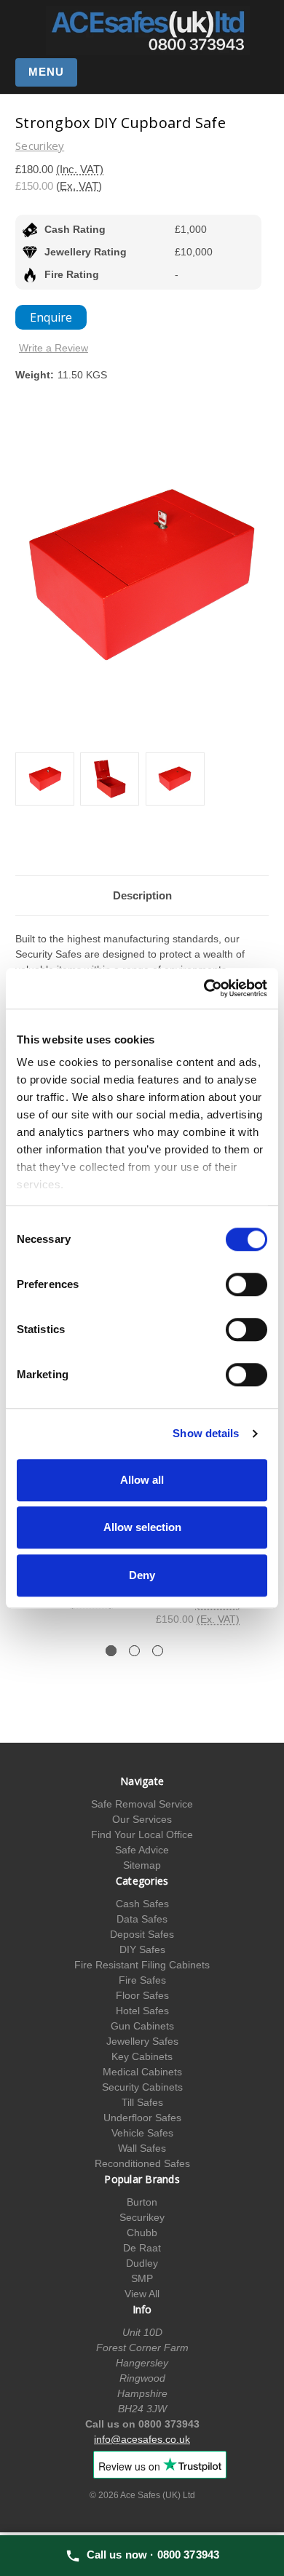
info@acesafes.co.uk (142, 2439)
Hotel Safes (142, 2011)
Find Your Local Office (142, 1834)
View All (142, 2294)
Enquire (51, 317)
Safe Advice (142, 1850)
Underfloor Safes (142, 2118)
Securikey (142, 2217)
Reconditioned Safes (142, 2163)
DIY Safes (142, 1949)
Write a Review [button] (54, 348)
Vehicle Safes (142, 2133)
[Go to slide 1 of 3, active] (111, 1651)
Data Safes (142, 1919)
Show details (206, 1433)
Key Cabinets (142, 2056)
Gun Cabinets (142, 2026)
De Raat (142, 2248)
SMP (142, 2278)
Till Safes (142, 2102)
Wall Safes (142, 2148)
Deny (142, 1575)
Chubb (142, 2233)
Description (142, 895)
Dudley (142, 2263)
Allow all (142, 1480)
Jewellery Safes (142, 2041)
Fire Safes (142, 1980)
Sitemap (142, 1865)
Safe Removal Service (142, 1804)
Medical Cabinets (142, 2072)
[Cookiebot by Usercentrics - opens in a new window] (204, 988)
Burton (142, 2202)
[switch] (246, 1284)
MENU (46, 72)
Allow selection (142, 1527)
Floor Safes (142, 1995)
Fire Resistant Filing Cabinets (142, 1965)
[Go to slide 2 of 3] (134, 1651)
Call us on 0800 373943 (142, 2424)
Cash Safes (142, 1904)
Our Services (142, 1819)
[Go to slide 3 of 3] (158, 1651)
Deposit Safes (142, 1934)
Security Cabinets (142, 2087)
